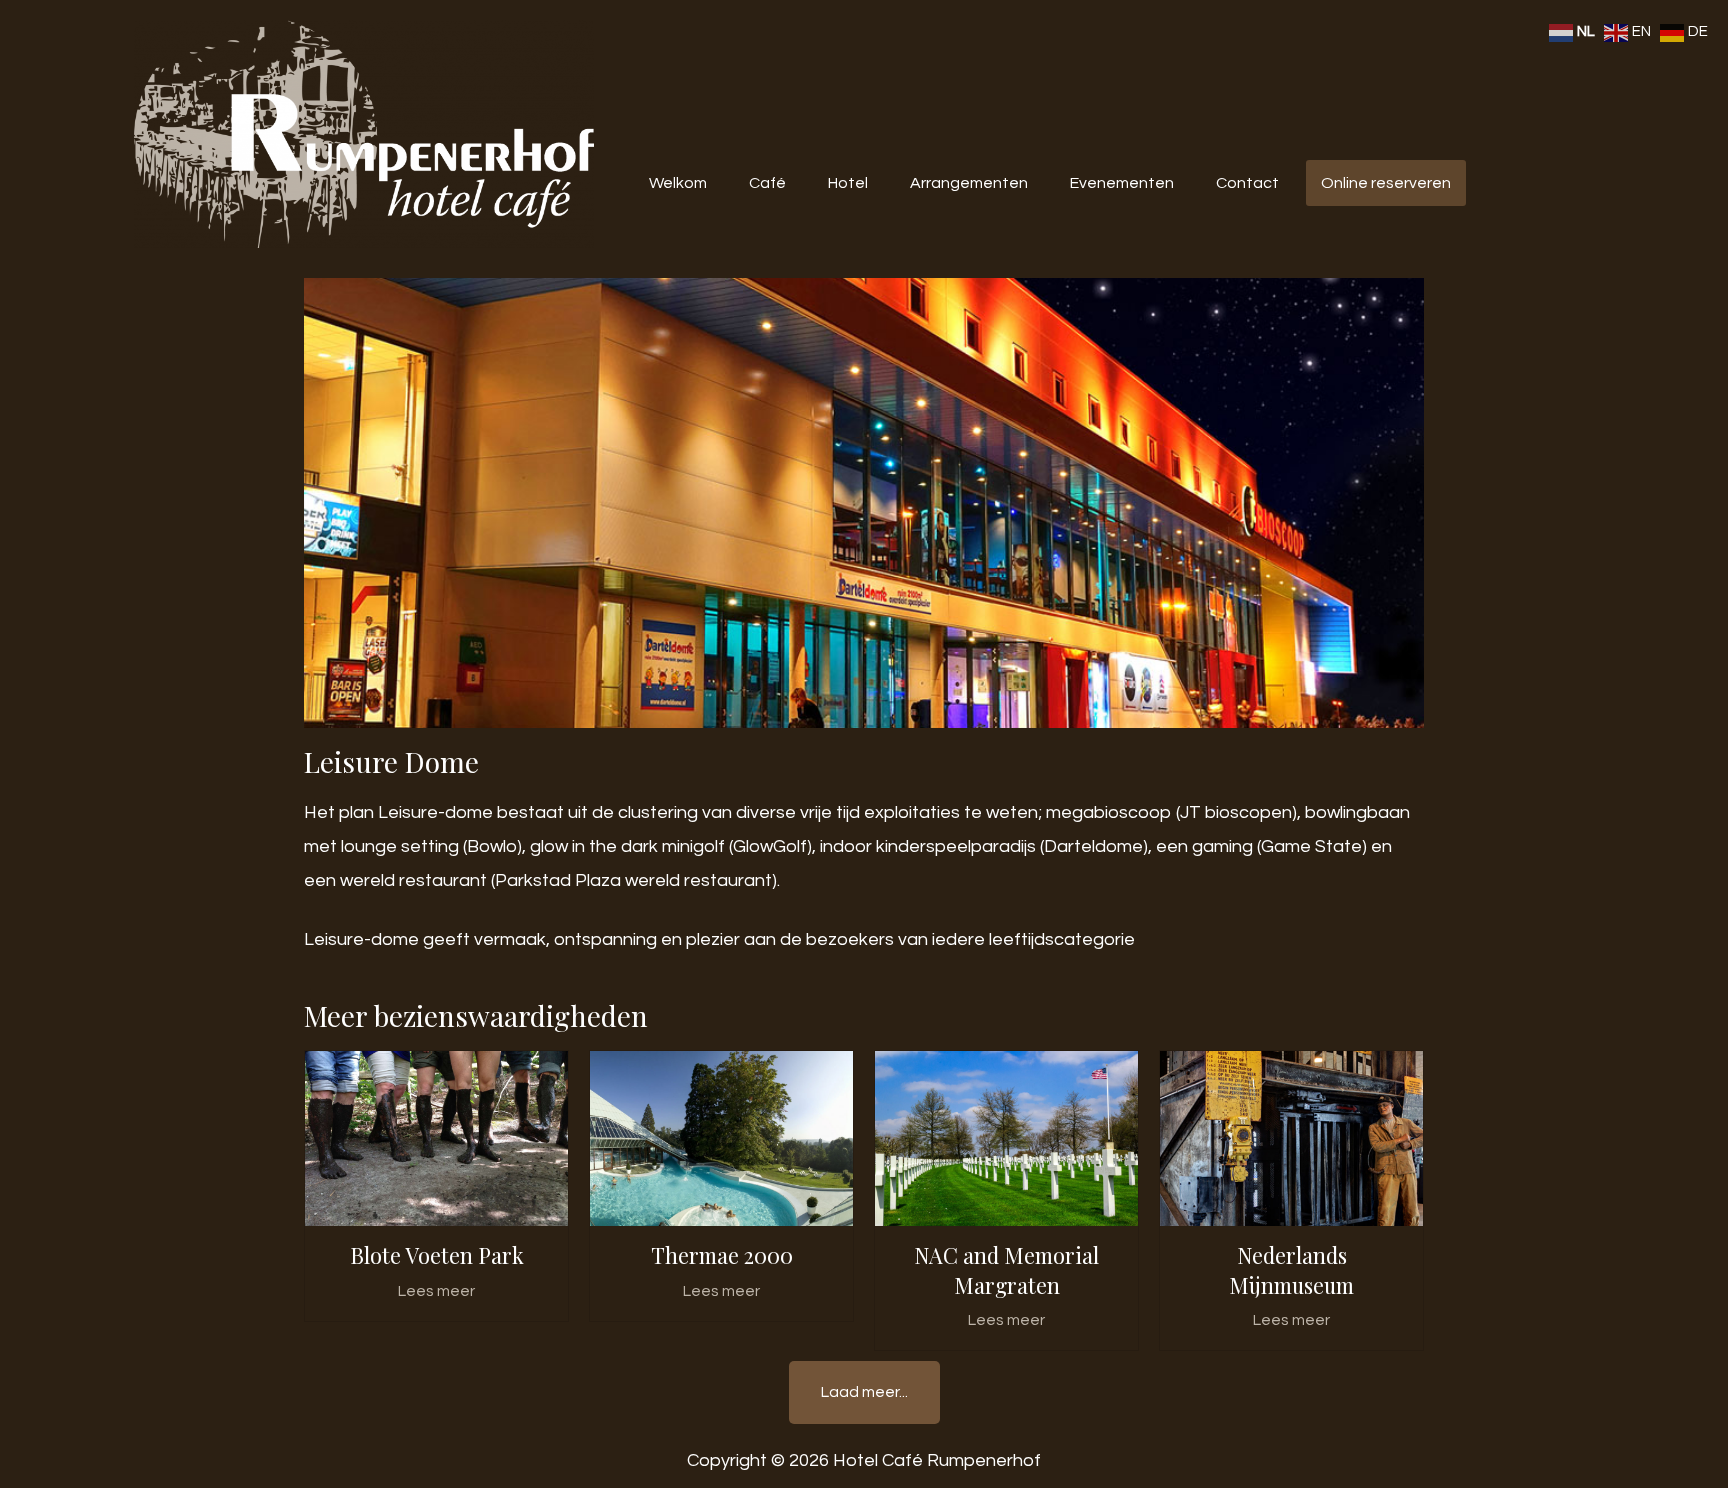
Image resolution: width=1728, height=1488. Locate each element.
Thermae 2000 (722, 1255)
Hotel (848, 183)
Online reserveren (1386, 183)
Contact (1247, 183)
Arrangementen (969, 183)
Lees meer (436, 1291)
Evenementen (1122, 183)
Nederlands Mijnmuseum (1291, 1269)
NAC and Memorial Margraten (1006, 1269)
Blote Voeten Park (437, 1255)
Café (767, 183)
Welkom (678, 183)
